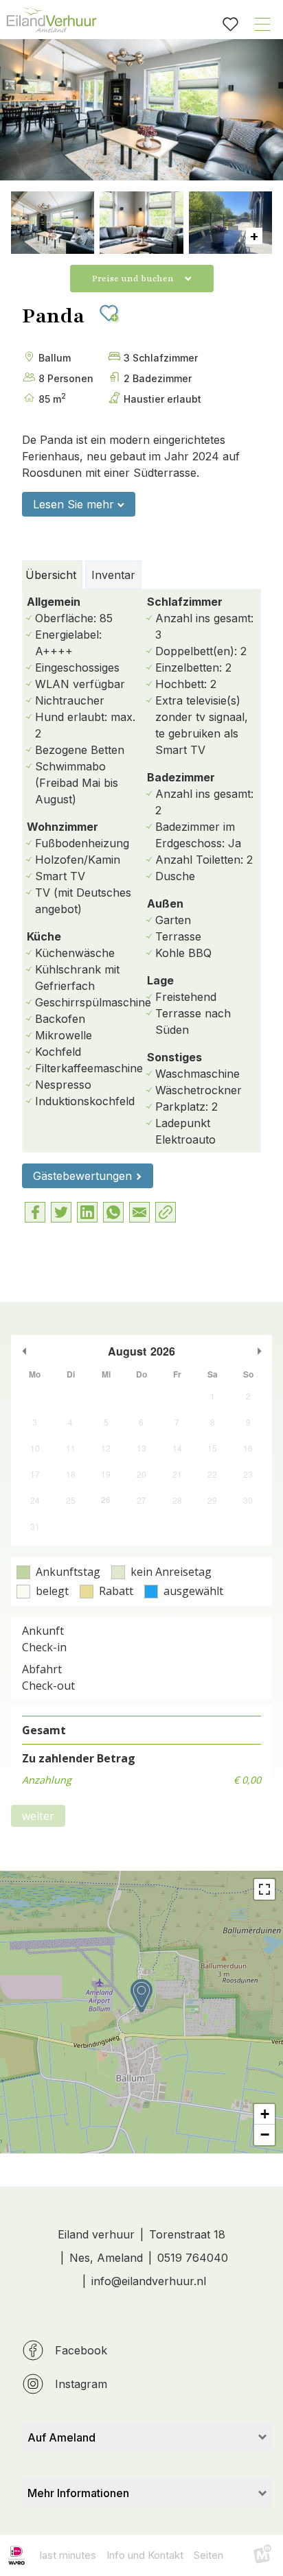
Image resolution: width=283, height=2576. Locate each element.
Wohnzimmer (63, 827)
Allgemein (54, 602)
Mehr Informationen (78, 2493)
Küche (44, 936)
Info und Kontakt (145, 2555)
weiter (38, 1816)
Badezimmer (181, 777)
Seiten (208, 2555)
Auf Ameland (61, 2437)
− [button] (265, 2135)
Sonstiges (174, 1057)
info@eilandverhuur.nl (149, 2281)
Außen (165, 903)
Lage (160, 980)
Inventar (113, 575)
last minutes (68, 2555)
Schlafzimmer (185, 602)
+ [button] (265, 2114)
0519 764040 (193, 2258)
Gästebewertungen (82, 1176)
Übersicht (51, 575)
